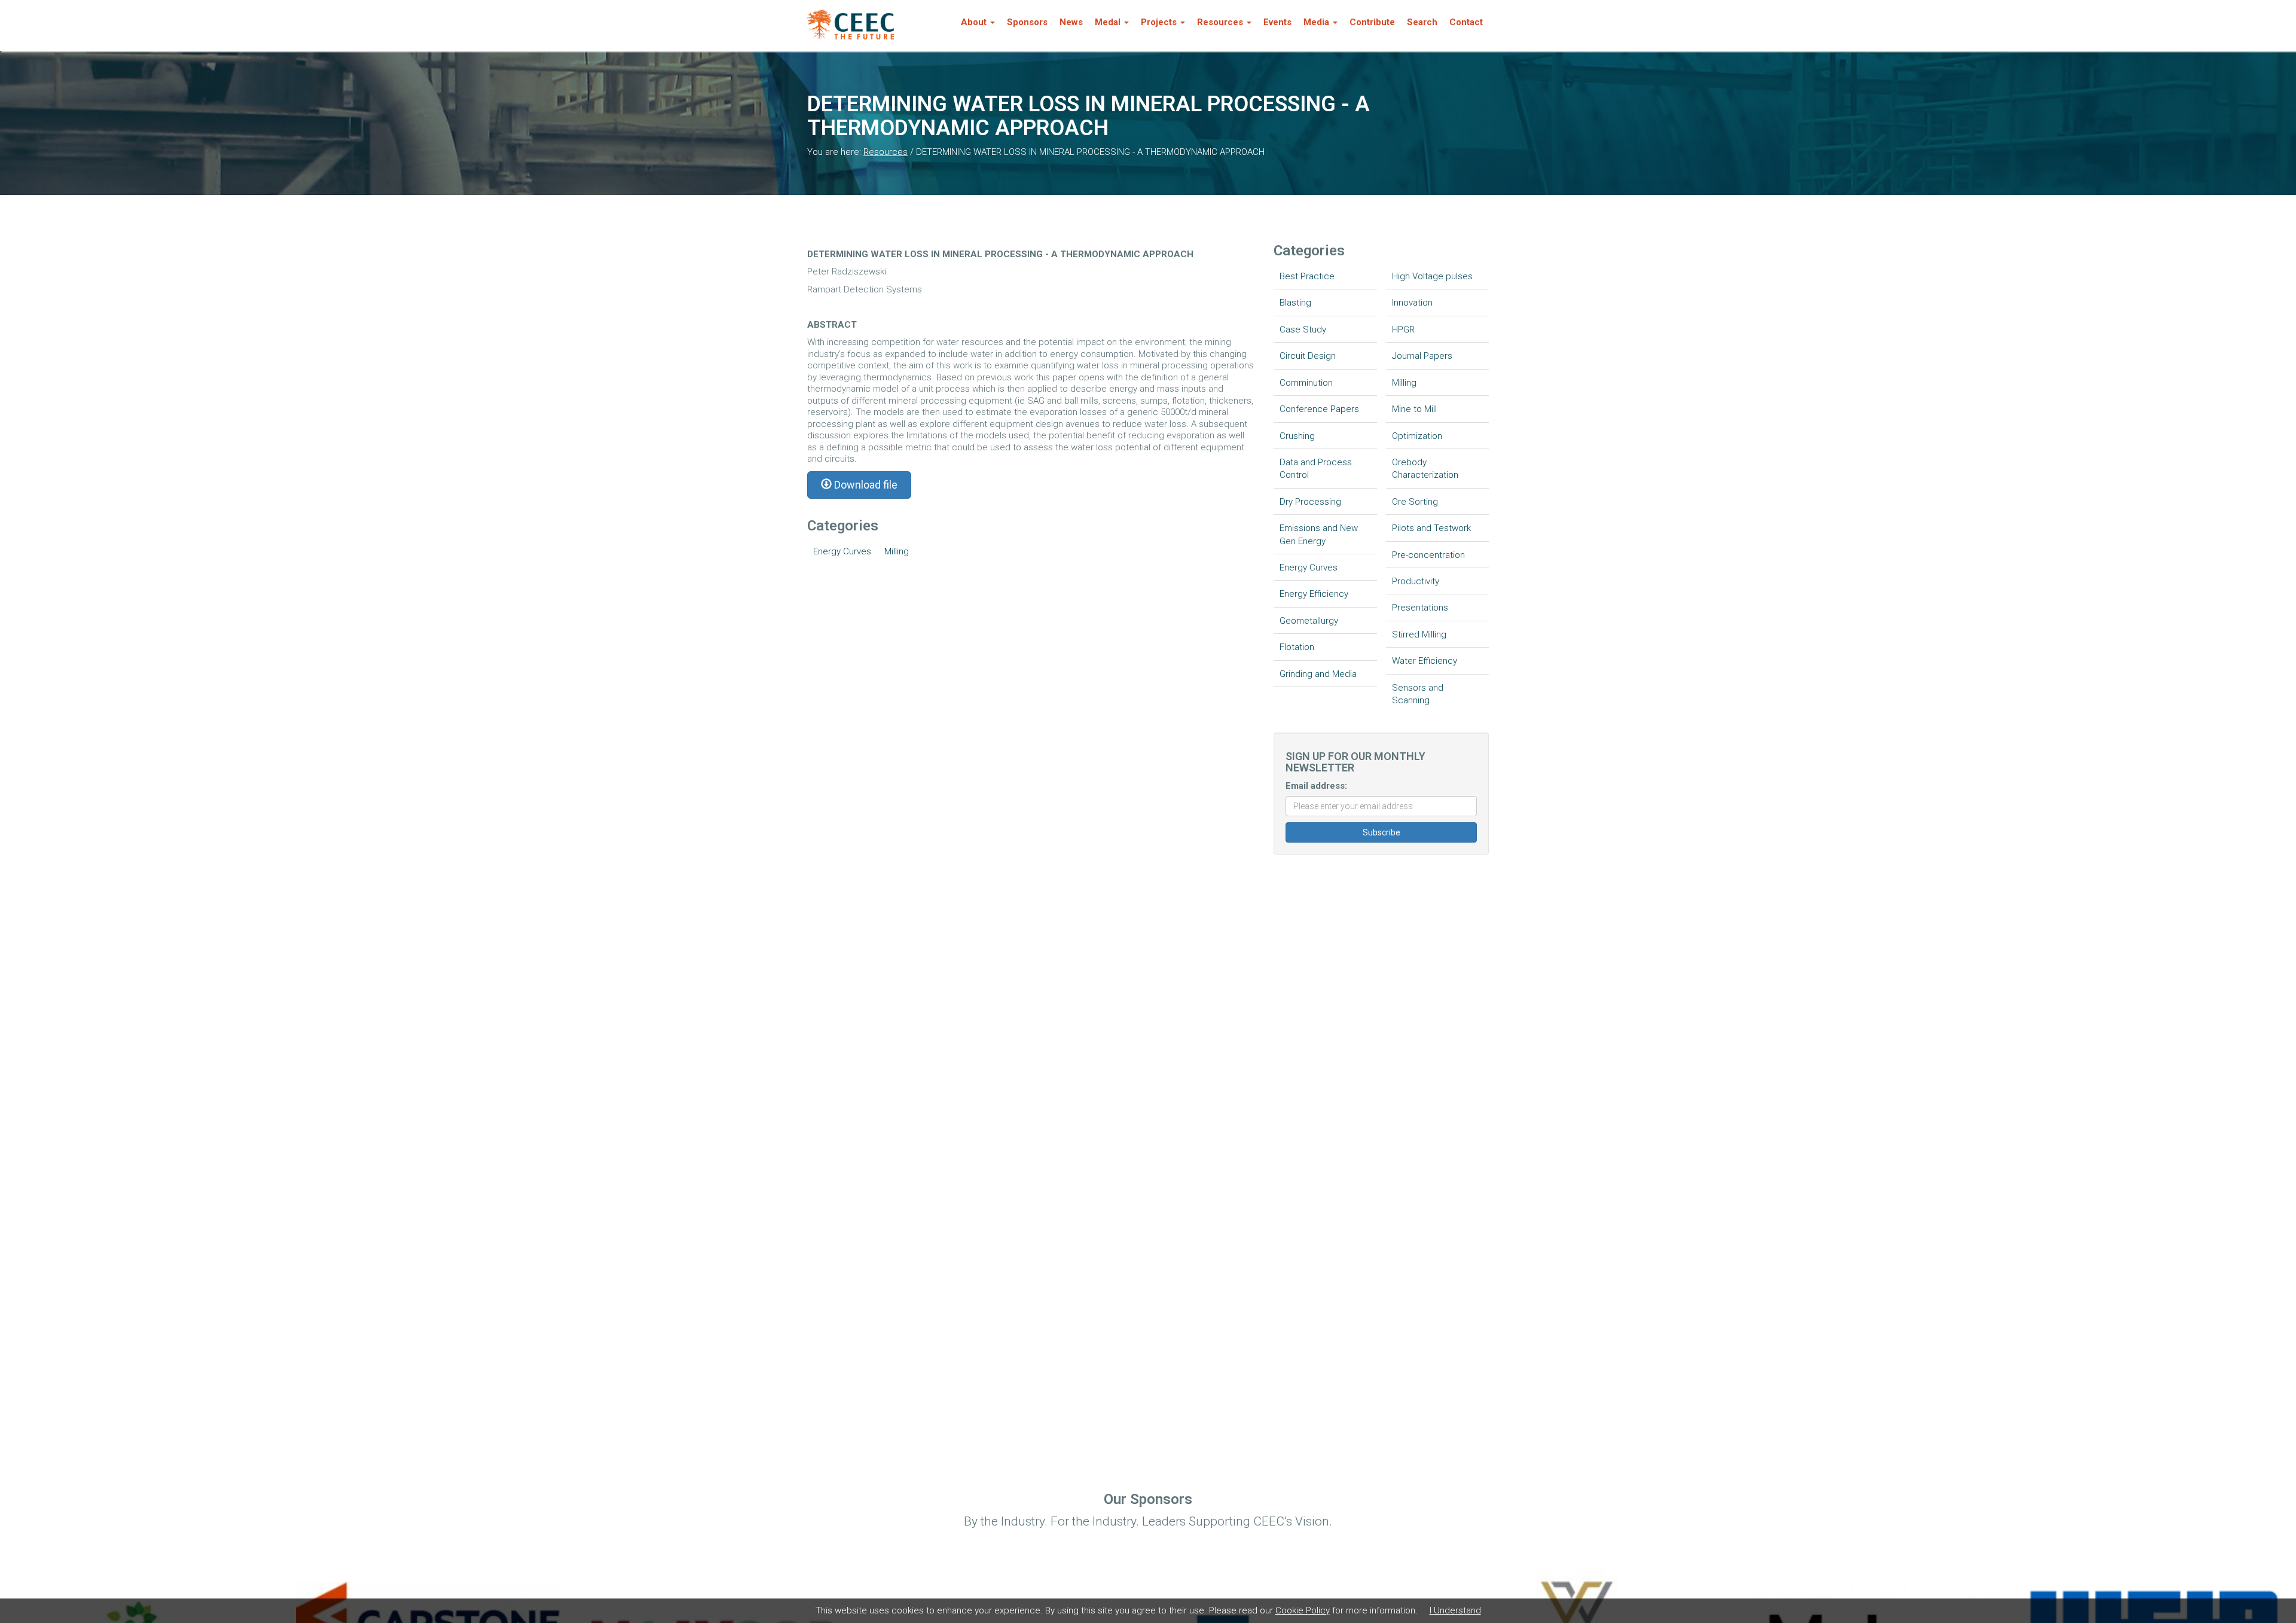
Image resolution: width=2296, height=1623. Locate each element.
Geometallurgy (1309, 621)
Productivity (1416, 581)
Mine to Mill (1414, 409)
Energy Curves (842, 551)
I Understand (1455, 1610)
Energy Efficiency (1314, 594)
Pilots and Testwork (1431, 528)
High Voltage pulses (1432, 276)
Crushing (1297, 436)
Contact (1466, 22)
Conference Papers (1319, 409)
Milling (897, 551)
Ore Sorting (1415, 502)
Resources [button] (1220, 22)
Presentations (1420, 608)
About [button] (974, 22)
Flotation (1297, 647)
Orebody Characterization (1425, 469)
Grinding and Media (1318, 674)
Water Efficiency (1425, 661)
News (1071, 22)
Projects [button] (1159, 22)
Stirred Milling (1419, 634)
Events (1277, 22)
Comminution (1306, 383)
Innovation (1412, 303)
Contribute (1372, 22)
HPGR (1403, 330)
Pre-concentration (1428, 555)
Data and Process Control (1316, 469)
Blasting (1295, 303)
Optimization (1417, 436)
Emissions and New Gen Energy (1319, 534)
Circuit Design (1308, 356)
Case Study (1303, 330)
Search (1422, 22)
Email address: (1316, 786)
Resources (886, 152)
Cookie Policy (1303, 1610)
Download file (865, 485)
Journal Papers (1422, 356)
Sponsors (1027, 22)
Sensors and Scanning (1418, 694)
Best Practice (1307, 276)
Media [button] (1316, 22)
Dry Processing (1310, 502)
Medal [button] (1108, 22)
